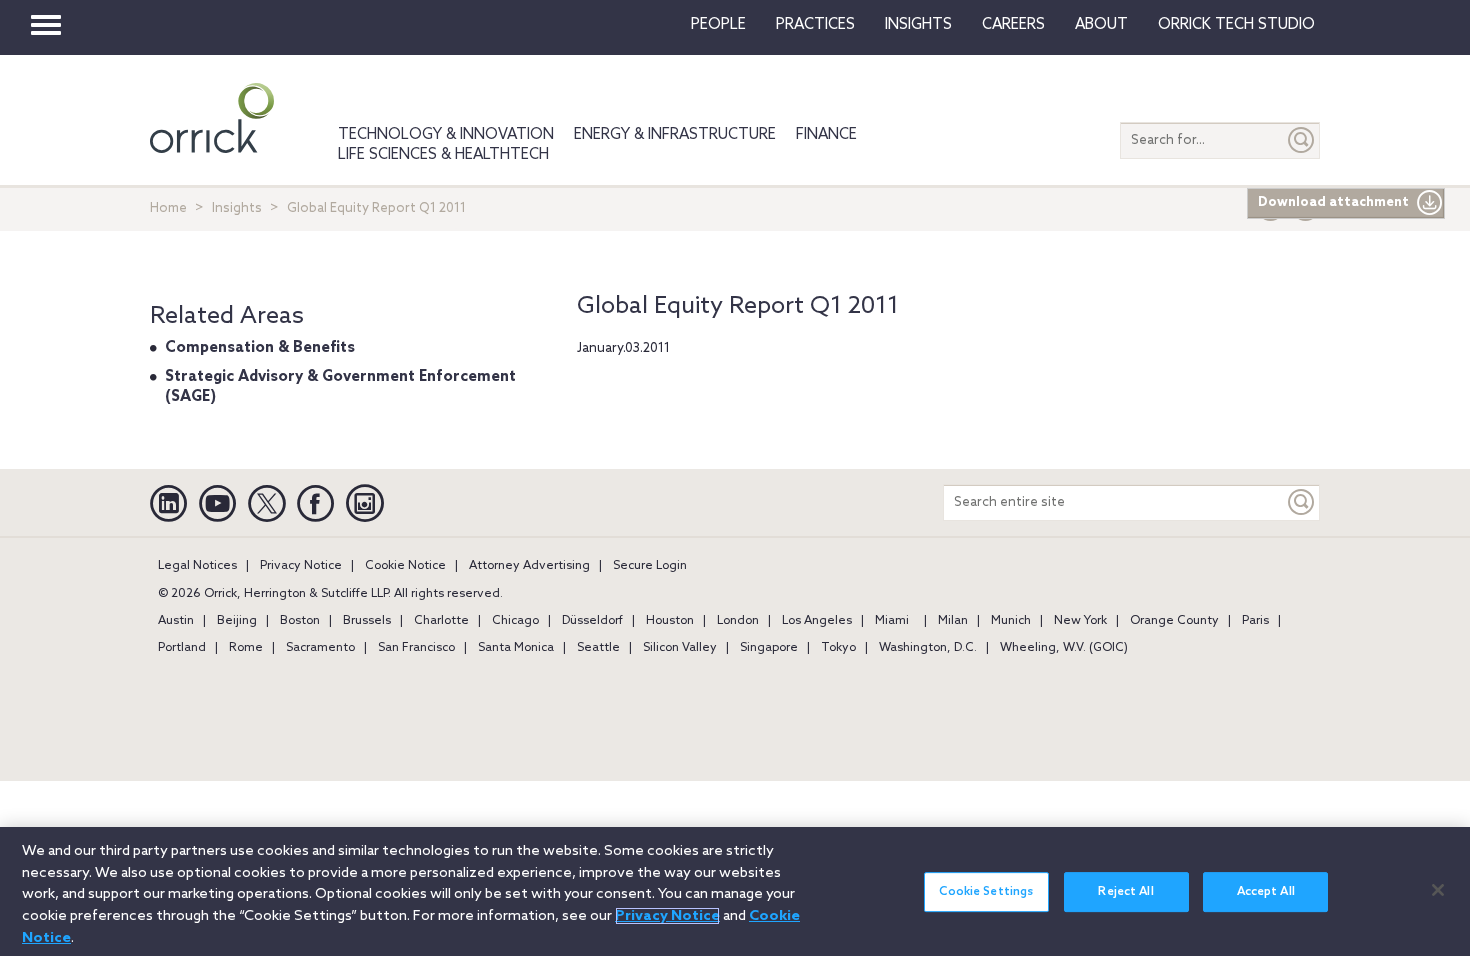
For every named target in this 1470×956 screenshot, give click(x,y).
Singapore (769, 648)
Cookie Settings (986, 892)
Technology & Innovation (446, 135)
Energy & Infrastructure (675, 135)
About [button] (1101, 25)
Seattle (598, 648)
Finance (826, 135)
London (738, 621)
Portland (182, 648)
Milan (953, 621)
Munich (1011, 621)
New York (1080, 621)
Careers (1013, 25)
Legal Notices (197, 566)
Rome (246, 648)
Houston (670, 621)
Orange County (1174, 621)
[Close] (1438, 890)
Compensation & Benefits (260, 348)
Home (168, 208)
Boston (300, 621)
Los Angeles (817, 621)
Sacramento (320, 648)
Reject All (1125, 892)
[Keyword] (1302, 502)
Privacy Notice (301, 566)
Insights (237, 208)
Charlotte (441, 621)
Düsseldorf (592, 621)
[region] (735, 891)
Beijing (237, 621)
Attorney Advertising (529, 566)
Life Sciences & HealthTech (443, 155)
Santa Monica (516, 648)
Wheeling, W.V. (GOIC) (1064, 648)
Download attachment (1333, 202)
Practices (815, 25)
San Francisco (416, 648)
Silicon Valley (680, 648)
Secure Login (650, 566)
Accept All (1266, 892)
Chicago (515, 621)
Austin (176, 621)
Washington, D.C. (928, 648)
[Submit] (1302, 140)
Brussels (367, 621)
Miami (892, 621)
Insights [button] (918, 25)
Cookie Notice (405, 566)
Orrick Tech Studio (1236, 25)
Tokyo (838, 648)
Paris (1255, 621)
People (718, 25)
